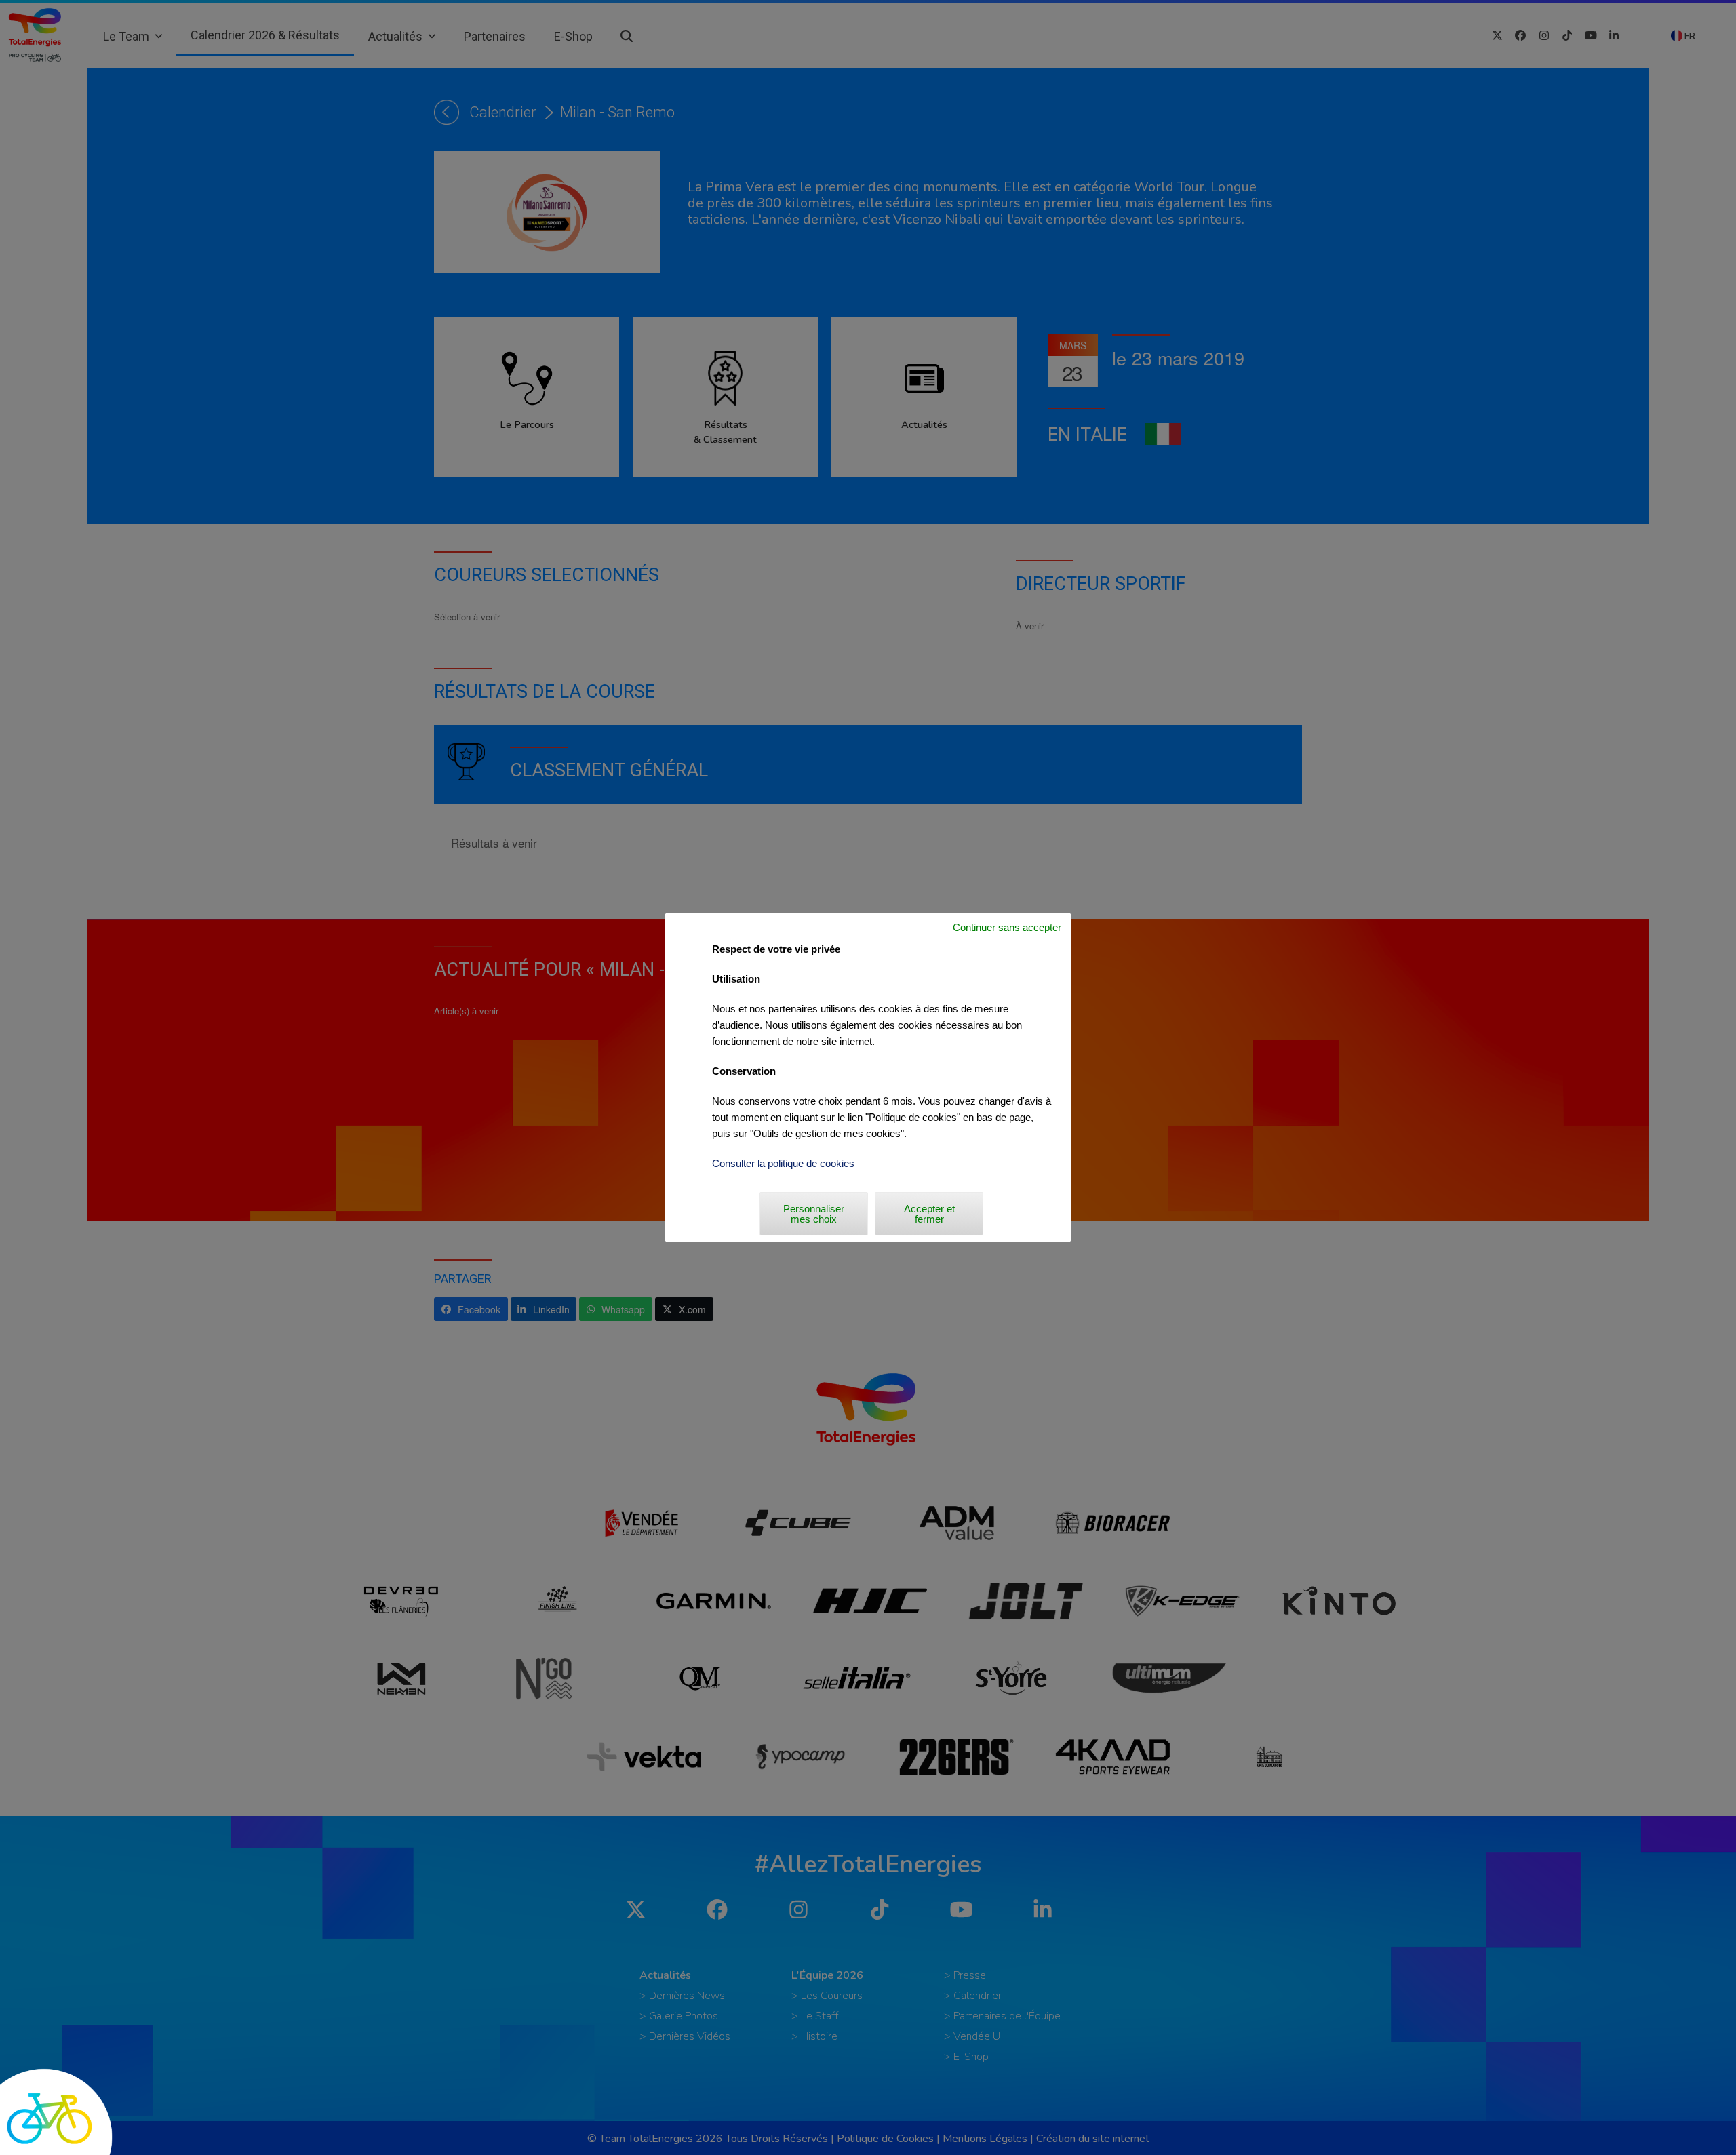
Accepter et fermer (929, 1214)
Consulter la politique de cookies (783, 1163)
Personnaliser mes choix (814, 1214)
